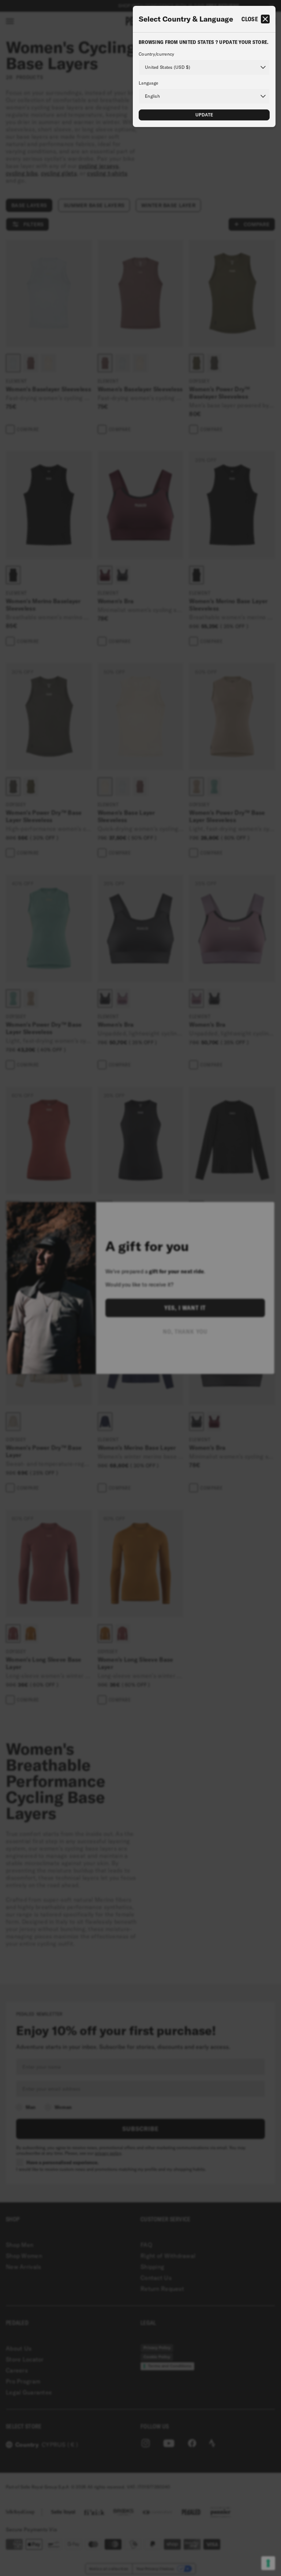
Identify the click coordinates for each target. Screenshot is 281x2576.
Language (148, 83)
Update (204, 115)
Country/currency (156, 54)
